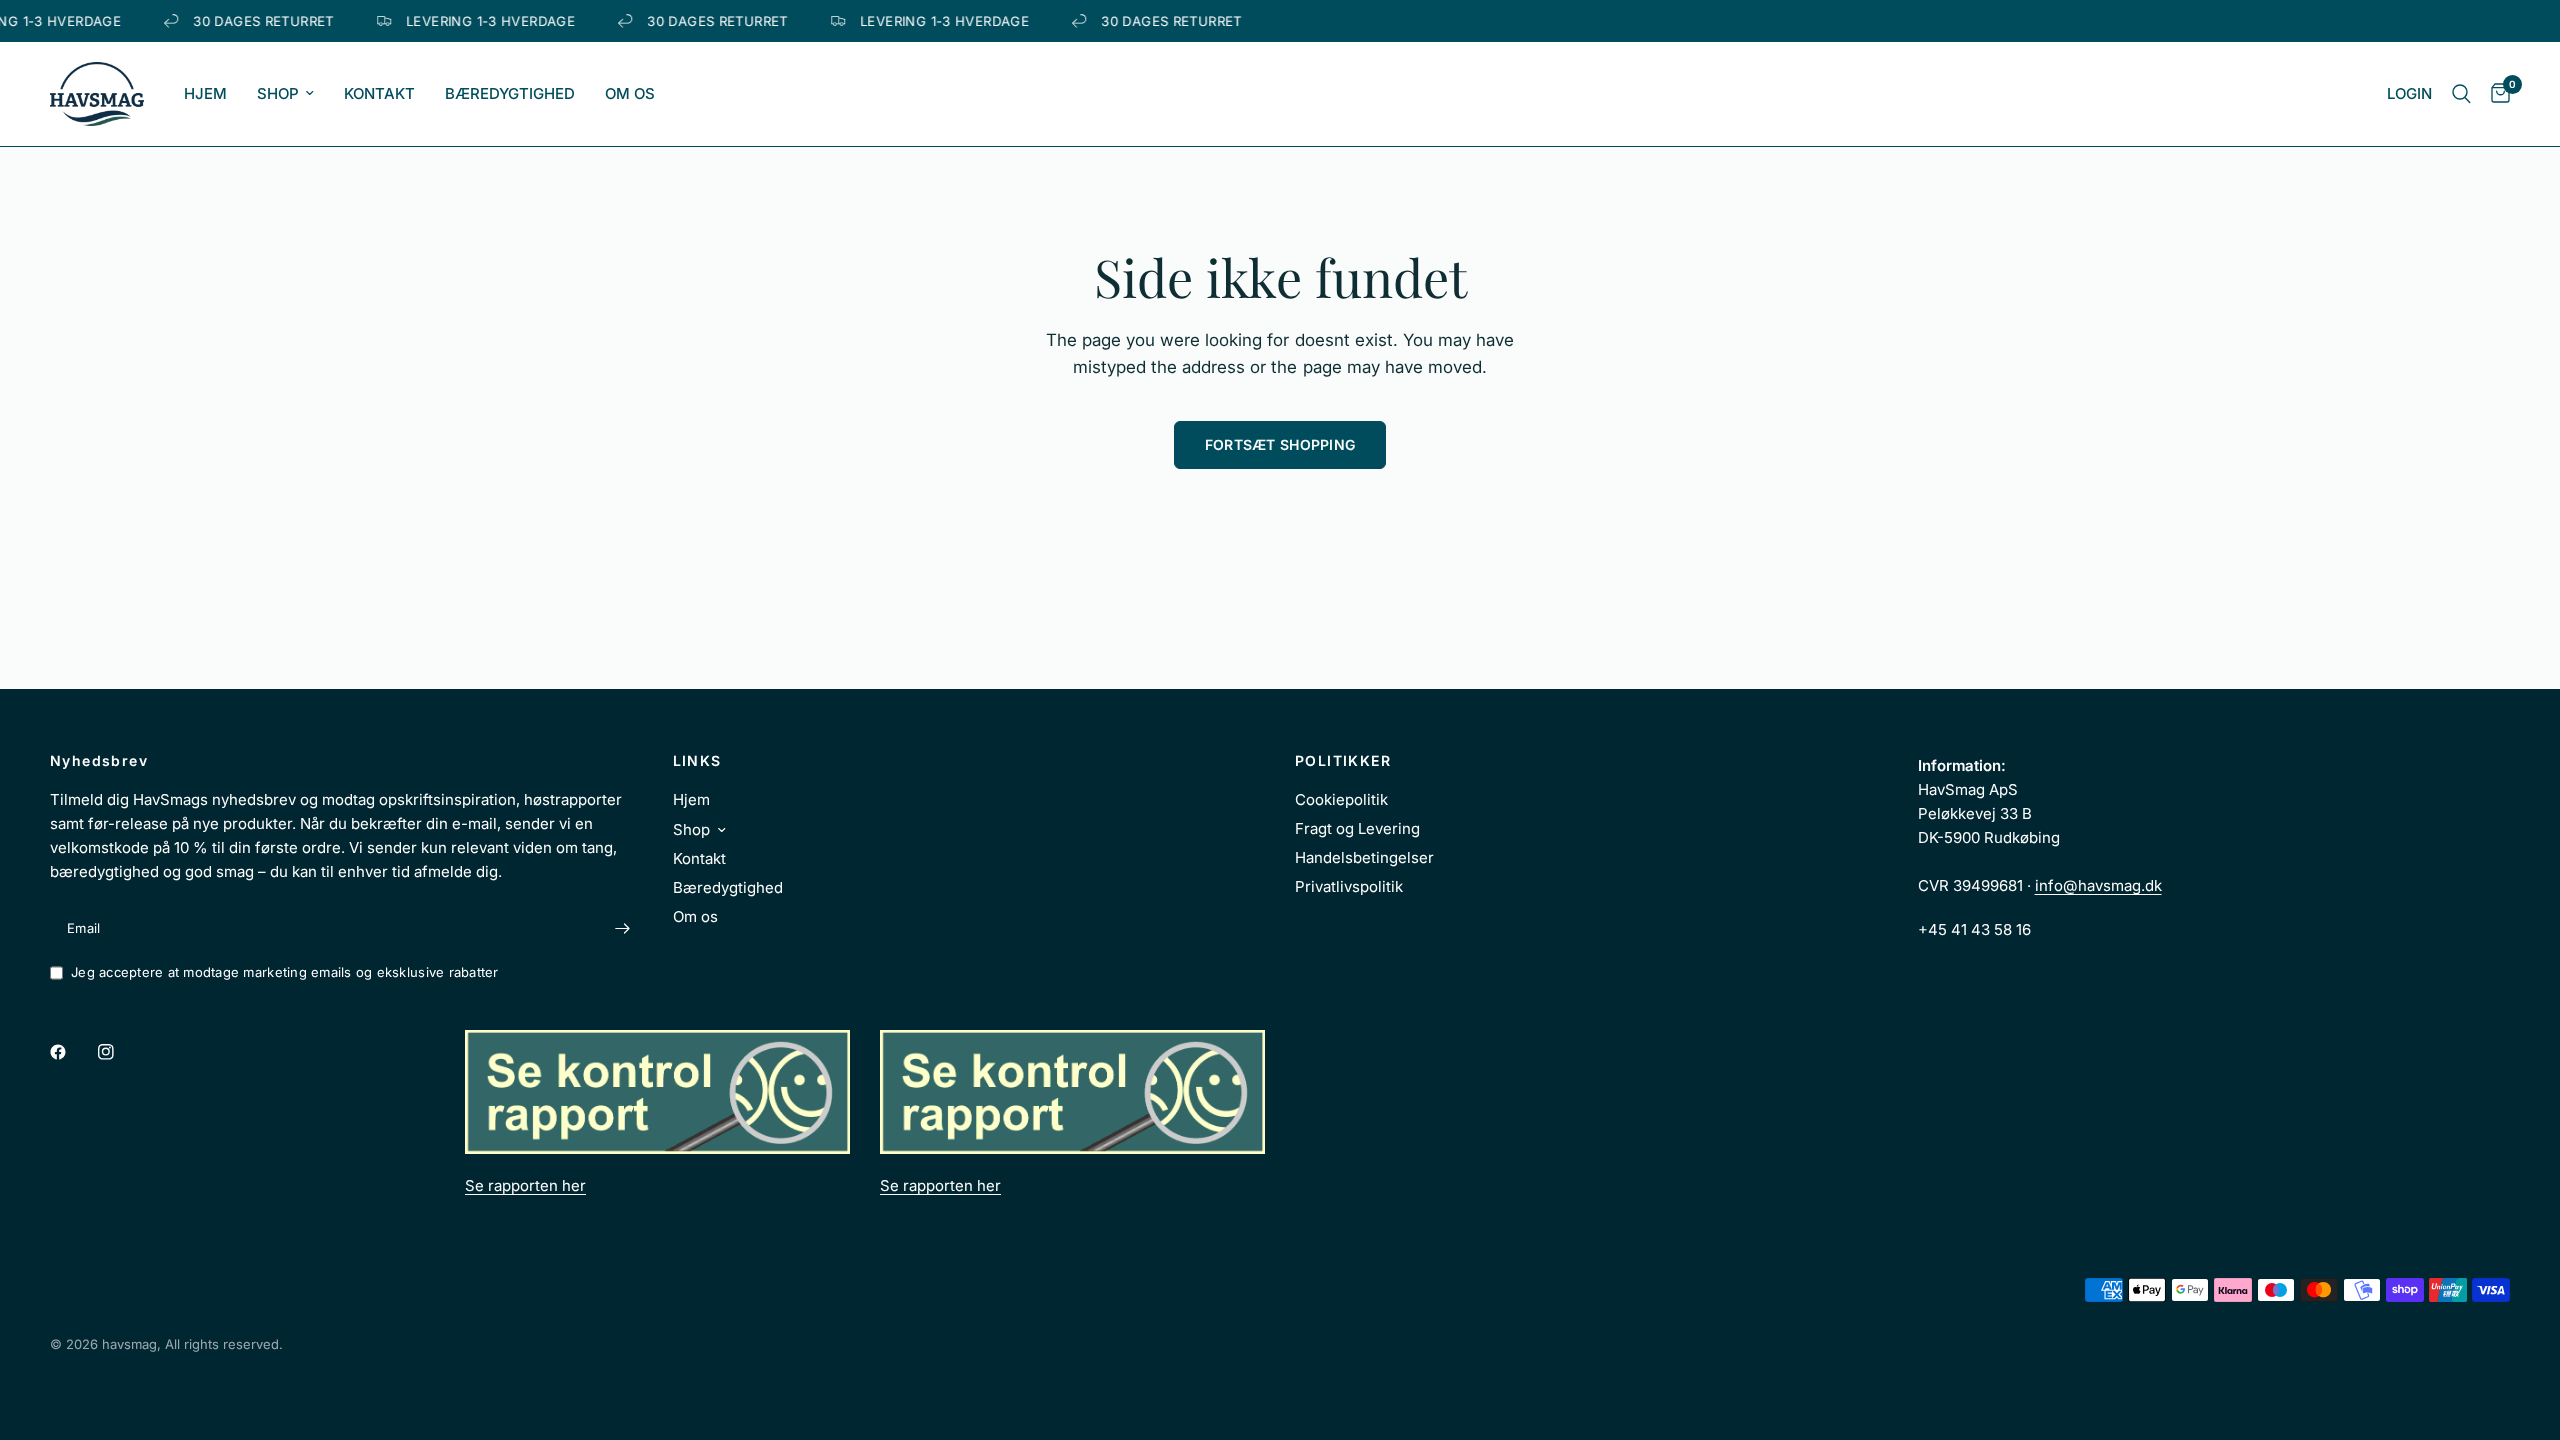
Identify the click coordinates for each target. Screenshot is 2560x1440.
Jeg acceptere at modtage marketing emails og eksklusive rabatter (285, 972)
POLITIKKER (1343, 761)
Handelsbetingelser (1364, 857)
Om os (630, 93)
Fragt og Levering (1357, 828)
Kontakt (379, 93)
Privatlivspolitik (1349, 886)
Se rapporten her (525, 1185)
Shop (278, 93)
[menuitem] (205, 94)
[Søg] (2461, 94)
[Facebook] (72, 1052)
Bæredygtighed (510, 93)
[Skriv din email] (623, 928)
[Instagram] (120, 1052)
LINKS (697, 761)
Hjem (205, 93)
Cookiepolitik (1341, 799)
